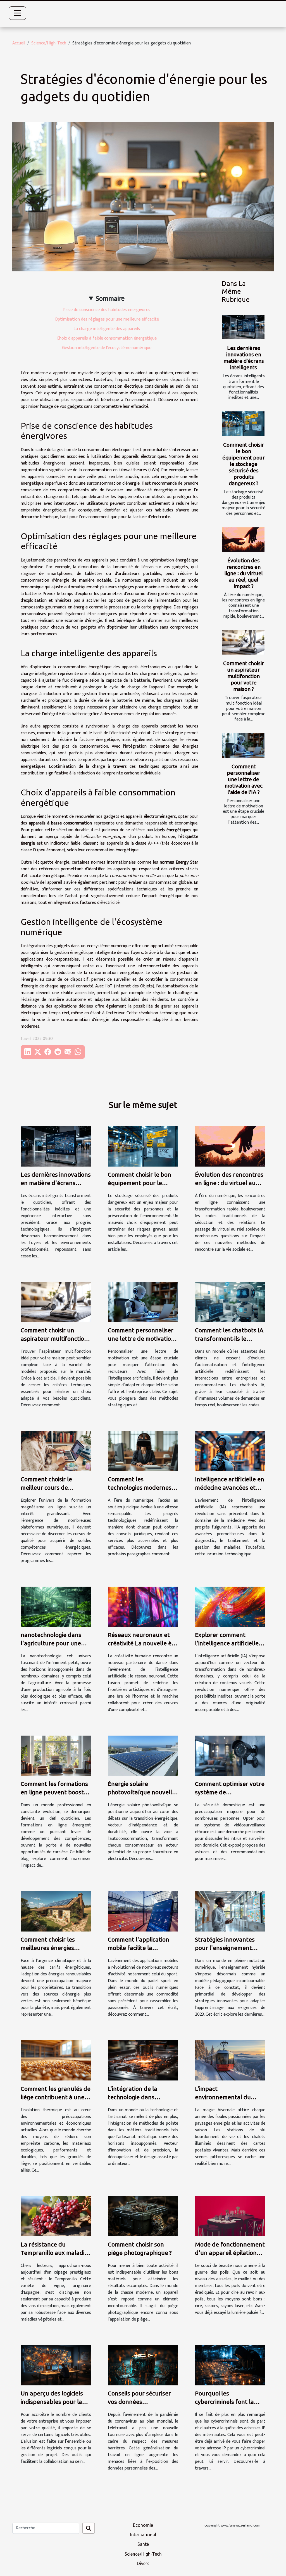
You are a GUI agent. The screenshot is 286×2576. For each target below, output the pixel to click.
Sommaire (110, 299)
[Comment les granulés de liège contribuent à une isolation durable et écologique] (56, 2060)
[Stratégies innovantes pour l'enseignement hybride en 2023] (230, 1911)
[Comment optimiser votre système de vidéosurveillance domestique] (230, 1756)
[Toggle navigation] (18, 13)
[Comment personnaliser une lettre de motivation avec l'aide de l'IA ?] (243, 745)
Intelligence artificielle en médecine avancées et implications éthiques (230, 1487)
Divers (143, 2563)
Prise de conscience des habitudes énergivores (107, 310)
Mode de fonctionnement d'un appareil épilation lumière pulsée (230, 2253)
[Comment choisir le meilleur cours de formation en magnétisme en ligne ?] (56, 1451)
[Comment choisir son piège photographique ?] (143, 2216)
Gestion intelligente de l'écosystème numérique (107, 348)
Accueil (19, 43)
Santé (143, 2544)
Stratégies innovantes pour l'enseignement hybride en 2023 (225, 1948)
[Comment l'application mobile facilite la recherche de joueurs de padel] (143, 1911)
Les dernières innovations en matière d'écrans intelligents (244, 358)
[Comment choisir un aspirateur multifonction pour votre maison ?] (243, 642)
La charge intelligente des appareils (107, 329)
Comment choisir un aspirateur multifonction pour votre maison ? (244, 676)
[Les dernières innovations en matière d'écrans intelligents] (243, 327)
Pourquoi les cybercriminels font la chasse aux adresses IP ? (228, 2402)
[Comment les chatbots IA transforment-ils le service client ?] (230, 1302)
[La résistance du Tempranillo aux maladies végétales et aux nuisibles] (56, 2216)
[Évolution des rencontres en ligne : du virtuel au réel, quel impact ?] (243, 540)
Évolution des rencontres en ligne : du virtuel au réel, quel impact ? (244, 573)
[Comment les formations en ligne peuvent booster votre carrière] (56, 1756)
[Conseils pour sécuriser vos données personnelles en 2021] (143, 2365)
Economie (143, 2525)
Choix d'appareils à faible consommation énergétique (107, 338)
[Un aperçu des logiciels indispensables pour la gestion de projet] (56, 2365)
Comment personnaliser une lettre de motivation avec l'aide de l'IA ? (244, 779)
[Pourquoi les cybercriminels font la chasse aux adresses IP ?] (230, 2365)
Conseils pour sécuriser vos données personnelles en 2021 (139, 2402)
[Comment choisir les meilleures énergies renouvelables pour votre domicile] (56, 1911)
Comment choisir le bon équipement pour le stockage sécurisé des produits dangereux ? (244, 464)
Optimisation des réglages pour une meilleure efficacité (107, 319)
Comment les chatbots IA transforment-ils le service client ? (229, 1338)
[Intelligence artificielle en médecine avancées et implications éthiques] (230, 1451)
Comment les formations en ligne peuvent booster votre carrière (55, 1792)
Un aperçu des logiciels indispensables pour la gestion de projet (52, 2402)
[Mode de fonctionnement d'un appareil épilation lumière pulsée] (230, 2216)
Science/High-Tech (49, 43)
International (143, 2535)
